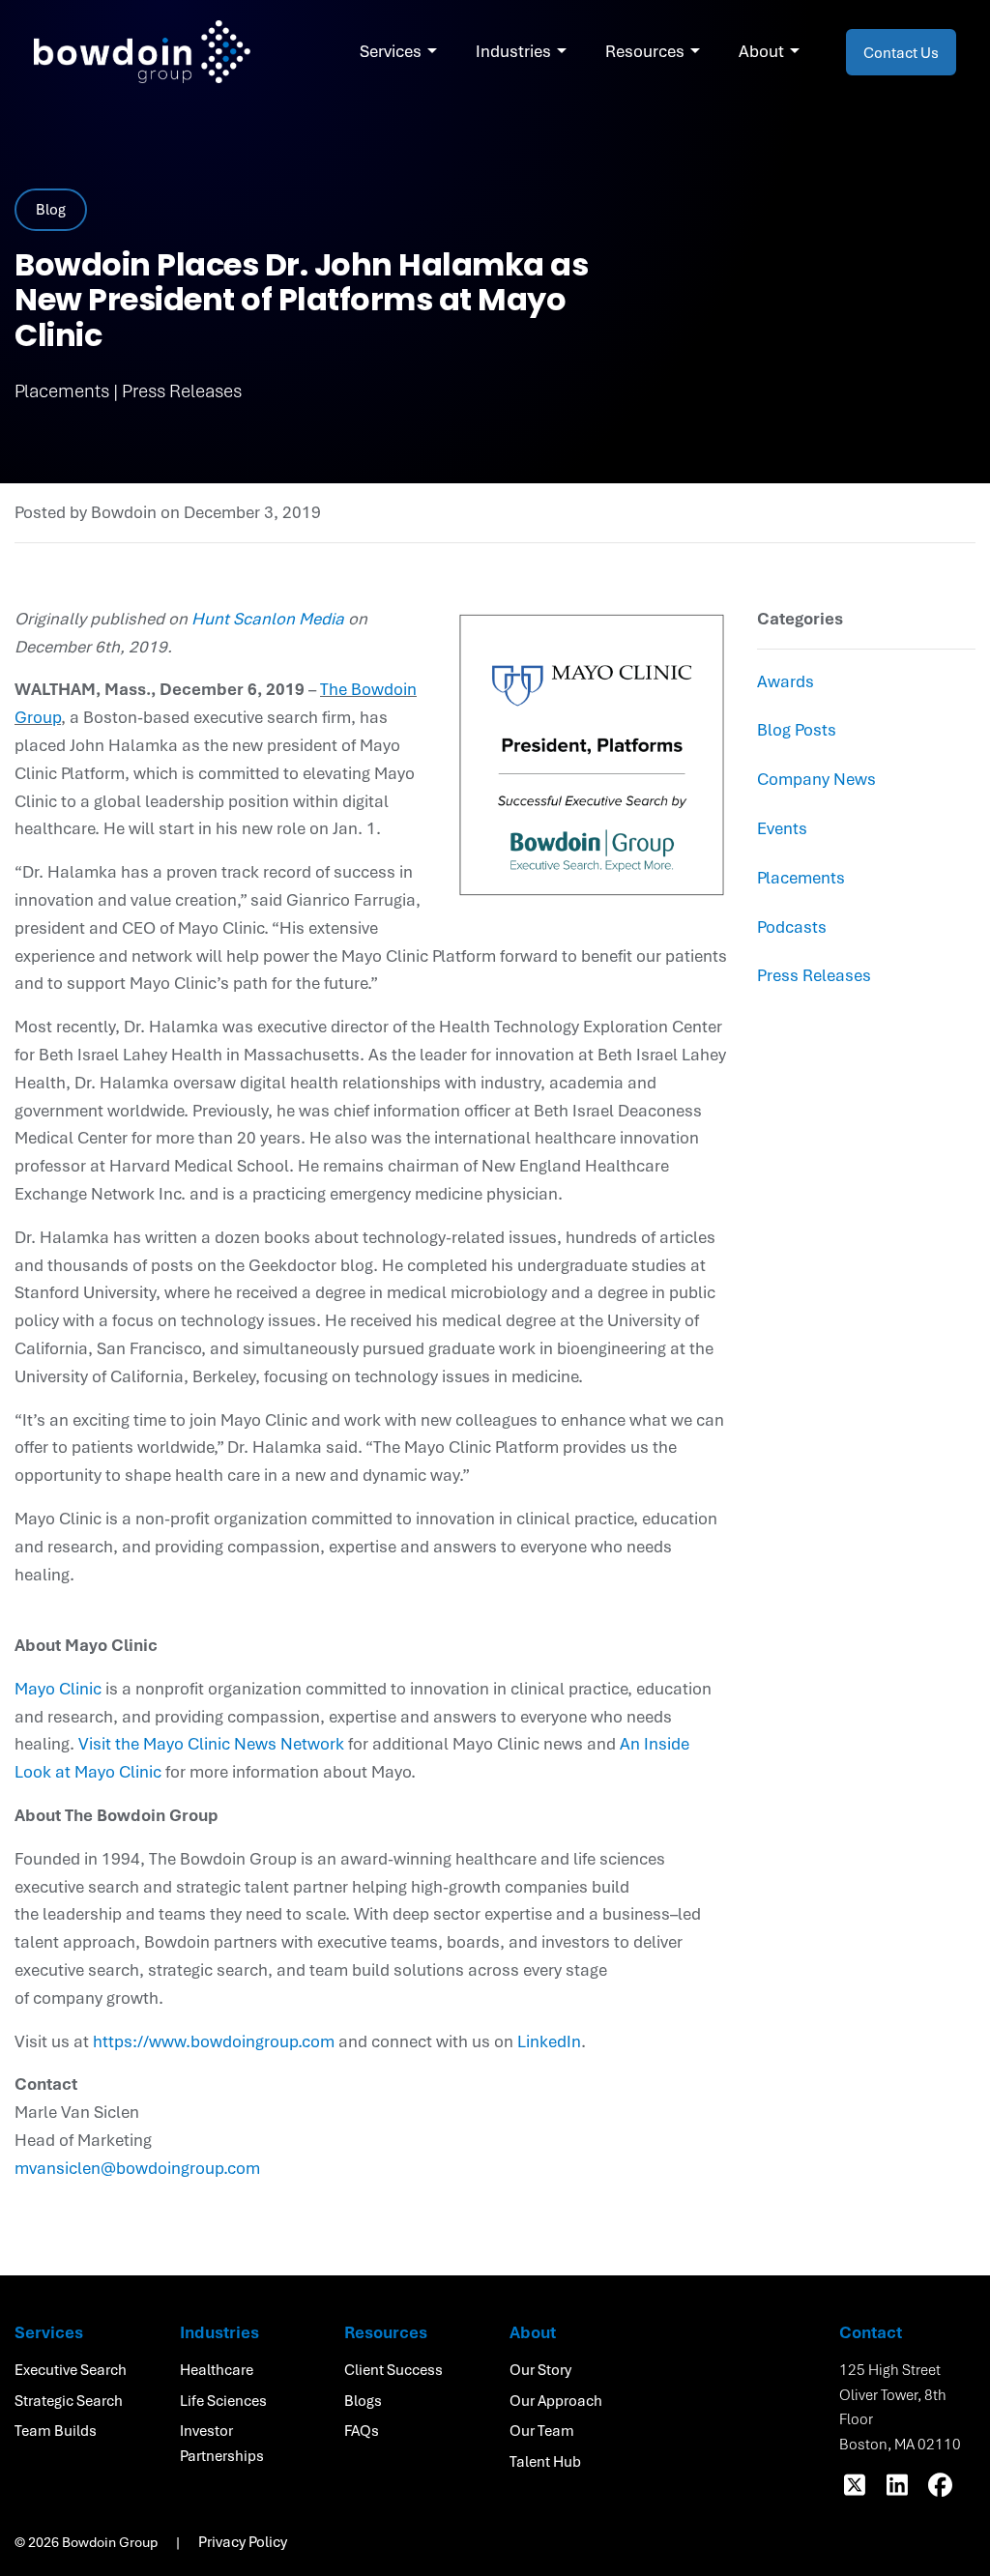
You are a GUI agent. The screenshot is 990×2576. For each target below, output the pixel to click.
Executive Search (71, 2369)
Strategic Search (69, 2400)
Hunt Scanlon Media (268, 618)
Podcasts (792, 926)
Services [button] (391, 51)
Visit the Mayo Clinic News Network (211, 1743)
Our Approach (556, 2400)
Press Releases (814, 975)
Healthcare (217, 2369)
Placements (801, 877)
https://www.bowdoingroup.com (214, 2041)
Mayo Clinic (58, 1688)
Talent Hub (545, 2461)
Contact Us (901, 52)
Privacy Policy (243, 2541)
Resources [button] (645, 51)
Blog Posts (797, 729)
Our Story (540, 2369)
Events (782, 828)
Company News (816, 779)
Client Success (393, 2369)
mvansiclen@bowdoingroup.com (137, 2168)
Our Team (542, 2430)
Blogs (363, 2400)
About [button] (761, 51)
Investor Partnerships (222, 2443)
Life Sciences (223, 2400)
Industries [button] (513, 51)
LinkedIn (549, 2041)
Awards (786, 681)
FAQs (362, 2430)
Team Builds (56, 2430)
